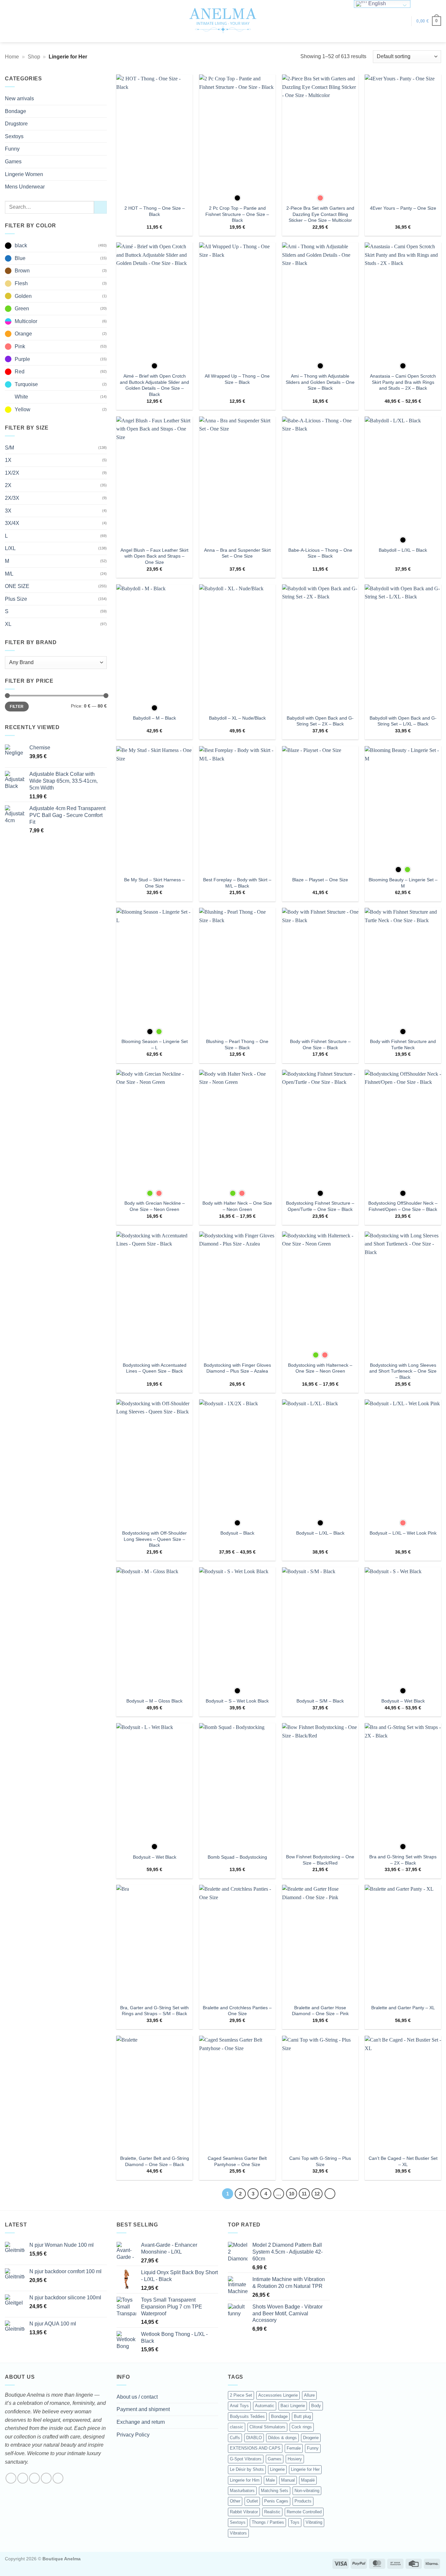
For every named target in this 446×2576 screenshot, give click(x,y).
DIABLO (254, 2438)
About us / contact (137, 2397)
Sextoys (14, 136)
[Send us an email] (46, 2478)
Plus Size (16, 599)
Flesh (21, 283)
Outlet (252, 2501)
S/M (9, 448)
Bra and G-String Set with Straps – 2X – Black (403, 1860)
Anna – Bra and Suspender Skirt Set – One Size (237, 553)
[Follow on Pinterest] (58, 2478)
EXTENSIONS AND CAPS (255, 2448)
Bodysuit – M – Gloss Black (154, 1701)
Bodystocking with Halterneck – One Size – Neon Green (320, 1368)
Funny (12, 149)
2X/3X (12, 498)
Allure (309, 2395)
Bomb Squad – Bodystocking (237, 1857)
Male (270, 2480)
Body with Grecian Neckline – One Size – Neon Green (155, 1206)
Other (235, 2501)
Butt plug (302, 2416)
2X (8, 485)
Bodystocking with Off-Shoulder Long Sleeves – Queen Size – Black (154, 1539)
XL (8, 624)
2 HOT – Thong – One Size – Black (155, 211)
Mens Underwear (25, 187)
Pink (20, 346)
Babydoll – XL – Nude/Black (237, 718)
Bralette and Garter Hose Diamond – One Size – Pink (320, 2011)
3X (8, 511)
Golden (23, 296)
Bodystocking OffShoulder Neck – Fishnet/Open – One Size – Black (403, 1206)
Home (12, 57)
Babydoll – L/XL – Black (403, 550)
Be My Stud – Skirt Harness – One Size (154, 883)
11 (304, 2194)
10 (292, 2194)
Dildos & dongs (282, 2438)
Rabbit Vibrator (244, 2512)
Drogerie (311, 2438)
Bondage (16, 111)
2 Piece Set (241, 2395)
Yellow (23, 409)
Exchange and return (141, 2422)
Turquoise (26, 384)
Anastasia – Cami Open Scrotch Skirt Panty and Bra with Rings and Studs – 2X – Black (403, 382)
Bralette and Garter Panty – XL (403, 2008)
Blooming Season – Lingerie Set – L (155, 1044)
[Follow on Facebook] (11, 2478)
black (21, 245)
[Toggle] (103, 111)
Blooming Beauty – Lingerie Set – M (403, 883)
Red (20, 372)
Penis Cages (276, 2501)
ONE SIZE (17, 586)
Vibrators (238, 2533)
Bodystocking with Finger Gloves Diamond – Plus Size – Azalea (237, 1368)
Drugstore (16, 124)
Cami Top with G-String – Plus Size (320, 2161)
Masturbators (242, 2491)
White (21, 397)
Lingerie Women (24, 174)
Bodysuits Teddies (247, 2416)
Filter (17, 707)
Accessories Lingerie (278, 2395)
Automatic (265, 2406)
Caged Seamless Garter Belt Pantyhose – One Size (237, 2161)
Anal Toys (239, 2406)
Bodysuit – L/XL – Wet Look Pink (403, 1533)
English (376, 3)
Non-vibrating (307, 2491)
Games (13, 162)
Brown (22, 271)
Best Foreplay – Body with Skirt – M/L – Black (237, 883)
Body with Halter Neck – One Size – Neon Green (237, 1206)
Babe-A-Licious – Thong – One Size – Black (320, 553)
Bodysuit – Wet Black (403, 1701)
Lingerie (277, 2469)
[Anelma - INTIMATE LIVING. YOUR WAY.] (223, 21)
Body (316, 2406)
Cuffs (235, 2438)
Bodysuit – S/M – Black (320, 1701)
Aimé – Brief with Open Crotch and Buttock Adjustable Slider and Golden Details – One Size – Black (154, 385)
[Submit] (100, 207)
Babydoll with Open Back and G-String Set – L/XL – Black (403, 721)
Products (303, 2501)
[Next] (330, 2194)
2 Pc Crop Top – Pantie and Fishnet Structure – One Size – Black (237, 214)
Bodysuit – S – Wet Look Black (237, 1701)
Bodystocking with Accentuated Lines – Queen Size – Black (155, 1368)
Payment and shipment (143, 2409)
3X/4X (12, 523)
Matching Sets (275, 2491)
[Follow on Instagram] (23, 2478)
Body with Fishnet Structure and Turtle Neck (403, 1044)
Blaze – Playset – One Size (320, 880)
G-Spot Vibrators (246, 2459)
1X (8, 460)
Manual (288, 2480)
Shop (34, 57)
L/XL (10, 548)
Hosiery (295, 2459)
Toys (295, 2522)
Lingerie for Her (305, 2469)
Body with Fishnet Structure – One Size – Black (320, 1044)
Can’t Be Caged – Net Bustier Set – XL (403, 2161)
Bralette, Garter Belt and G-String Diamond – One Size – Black (155, 2161)
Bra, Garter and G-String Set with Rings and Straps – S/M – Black (154, 2011)
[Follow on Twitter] (34, 2478)
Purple (22, 359)
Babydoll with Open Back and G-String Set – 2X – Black (320, 721)
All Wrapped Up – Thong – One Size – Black (237, 379)
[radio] (237, 198)
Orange (23, 334)
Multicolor (26, 321)
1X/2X (12, 473)
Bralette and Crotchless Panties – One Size (237, 2011)
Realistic (272, 2512)
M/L (9, 574)
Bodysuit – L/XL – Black (320, 1533)
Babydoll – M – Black (154, 718)
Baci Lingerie (293, 2406)
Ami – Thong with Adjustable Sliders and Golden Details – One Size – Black (320, 382)
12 (317, 2194)
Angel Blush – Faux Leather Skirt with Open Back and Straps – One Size (154, 556)
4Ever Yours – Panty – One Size (403, 208)
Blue (20, 258)
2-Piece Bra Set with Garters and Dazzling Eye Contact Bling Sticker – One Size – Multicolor (320, 214)
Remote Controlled (304, 2512)
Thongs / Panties (268, 2522)
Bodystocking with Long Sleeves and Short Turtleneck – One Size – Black (403, 1371)
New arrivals (19, 98)
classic (237, 2427)
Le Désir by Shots (247, 2469)
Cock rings (302, 2427)
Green (22, 309)
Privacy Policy (133, 2435)
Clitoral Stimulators (267, 2427)
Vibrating (314, 2522)
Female (294, 2448)
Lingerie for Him (245, 2480)
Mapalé (308, 2480)
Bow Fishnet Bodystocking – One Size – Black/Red (320, 1860)
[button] (403, 21)
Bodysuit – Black (237, 1533)
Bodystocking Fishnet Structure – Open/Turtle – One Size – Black (320, 1206)
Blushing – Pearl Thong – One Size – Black (237, 1044)
